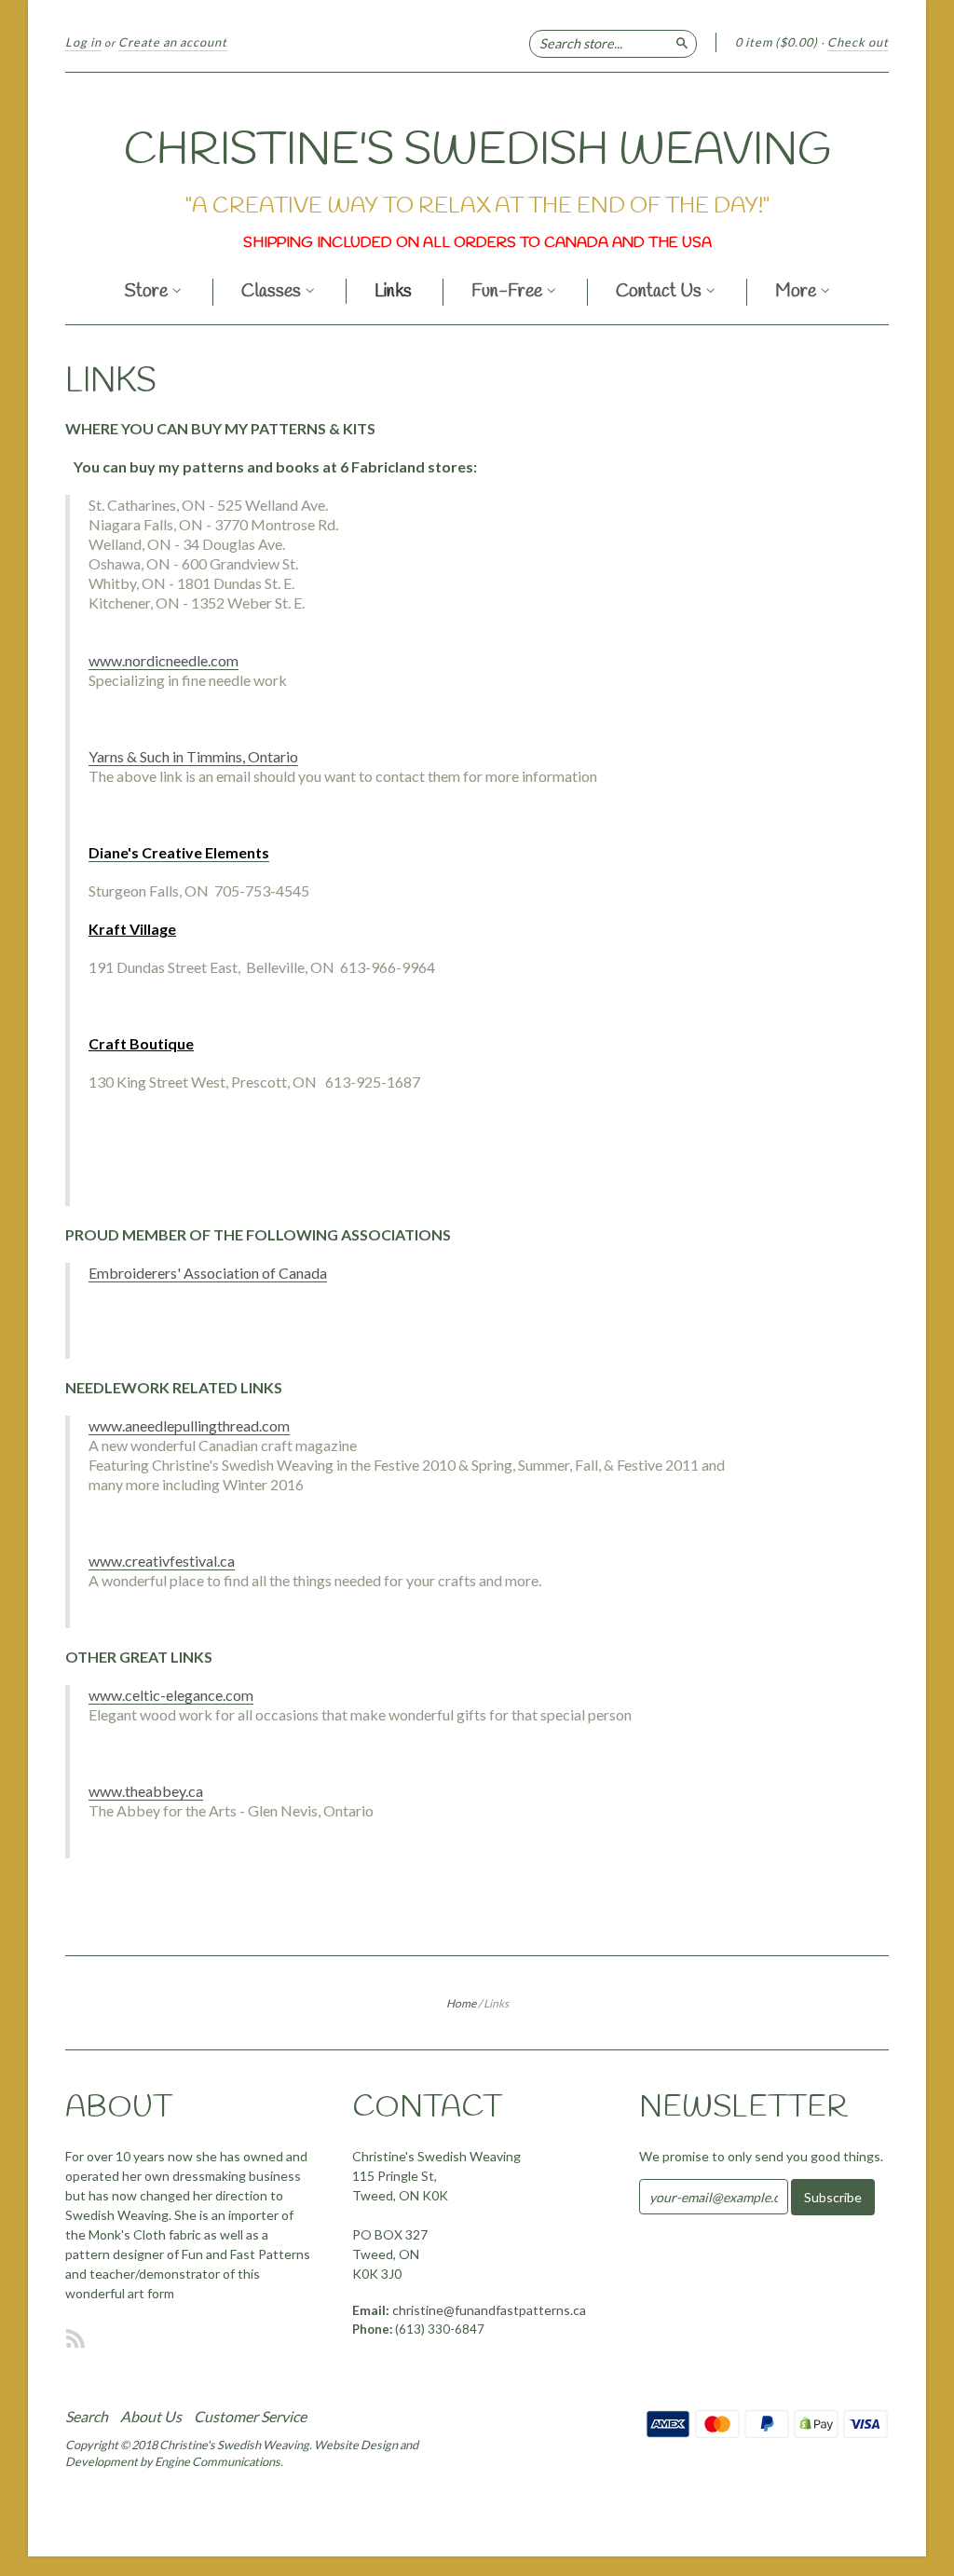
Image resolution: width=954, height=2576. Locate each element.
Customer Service (250, 2417)
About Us (151, 2417)
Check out (858, 42)
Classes (273, 293)
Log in (83, 42)
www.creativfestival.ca (162, 1561)
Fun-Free (509, 293)
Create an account (173, 42)
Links (393, 292)
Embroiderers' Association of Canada (208, 1273)
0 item (777, 42)
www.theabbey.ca (146, 1791)
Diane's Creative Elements (179, 852)
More (797, 293)
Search (87, 2417)
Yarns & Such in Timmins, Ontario (193, 756)
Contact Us (661, 293)
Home (461, 2003)
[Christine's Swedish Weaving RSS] (75, 2338)
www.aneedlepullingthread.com (189, 1425)
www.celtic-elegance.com (171, 1695)
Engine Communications (218, 2461)
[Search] (682, 42)
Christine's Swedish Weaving (477, 151)
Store (148, 293)
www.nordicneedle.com (164, 660)
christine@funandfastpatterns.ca (489, 2310)
